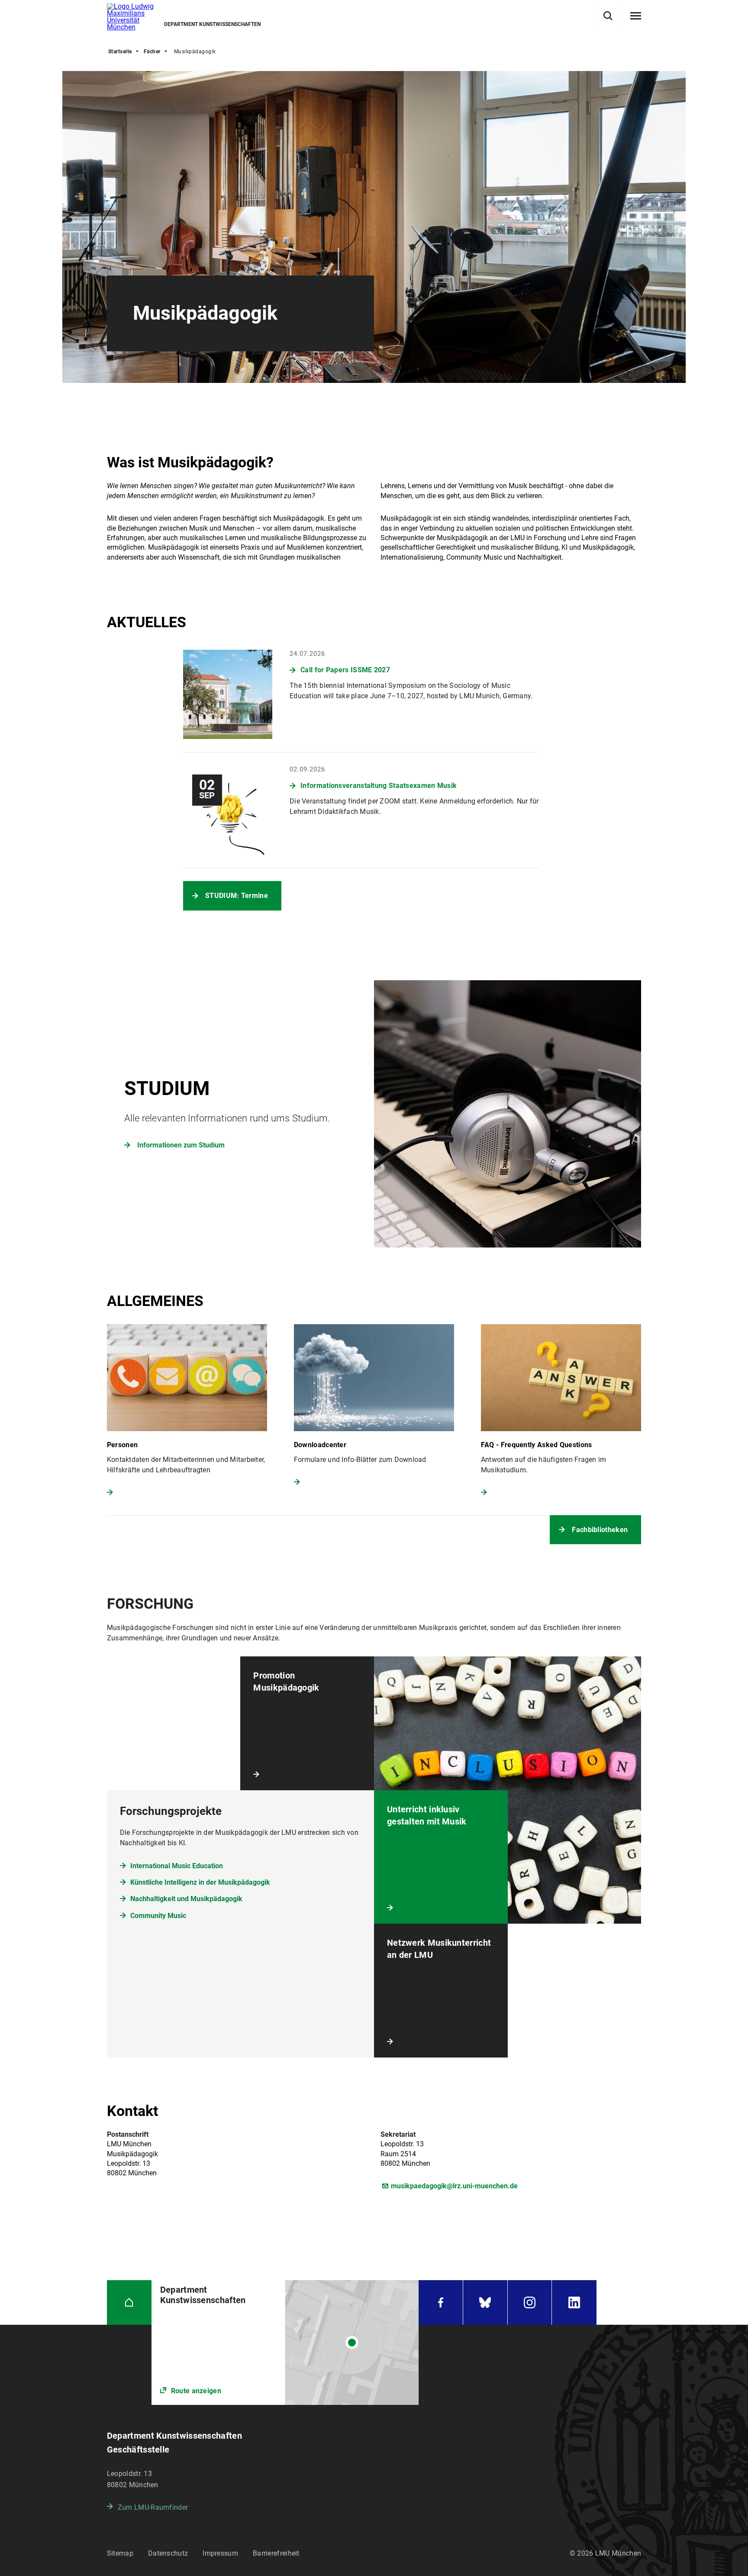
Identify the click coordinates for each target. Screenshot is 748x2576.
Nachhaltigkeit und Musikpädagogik (186, 1899)
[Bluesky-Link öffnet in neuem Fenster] (485, 2302)
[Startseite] (129, 2302)
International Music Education (177, 1866)
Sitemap (120, 2553)
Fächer (152, 52)
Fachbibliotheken (600, 1530)
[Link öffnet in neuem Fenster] (285, 2343)
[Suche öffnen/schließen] (608, 16)
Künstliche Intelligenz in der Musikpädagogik (200, 1882)
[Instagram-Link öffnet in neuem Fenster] (530, 2302)
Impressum (220, 2553)
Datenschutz (168, 2553)
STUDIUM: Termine (237, 896)
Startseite (120, 52)
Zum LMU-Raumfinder (153, 2507)
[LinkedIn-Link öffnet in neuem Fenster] (574, 2302)
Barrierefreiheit (276, 2553)
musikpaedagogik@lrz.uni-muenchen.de (454, 2186)
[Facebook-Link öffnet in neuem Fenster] (441, 2302)
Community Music (158, 1916)
